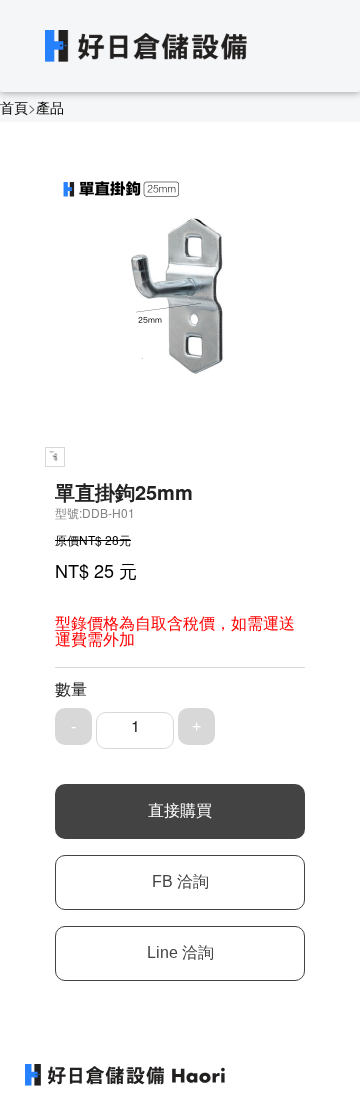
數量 (71, 689)
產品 (50, 107)
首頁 (14, 107)
